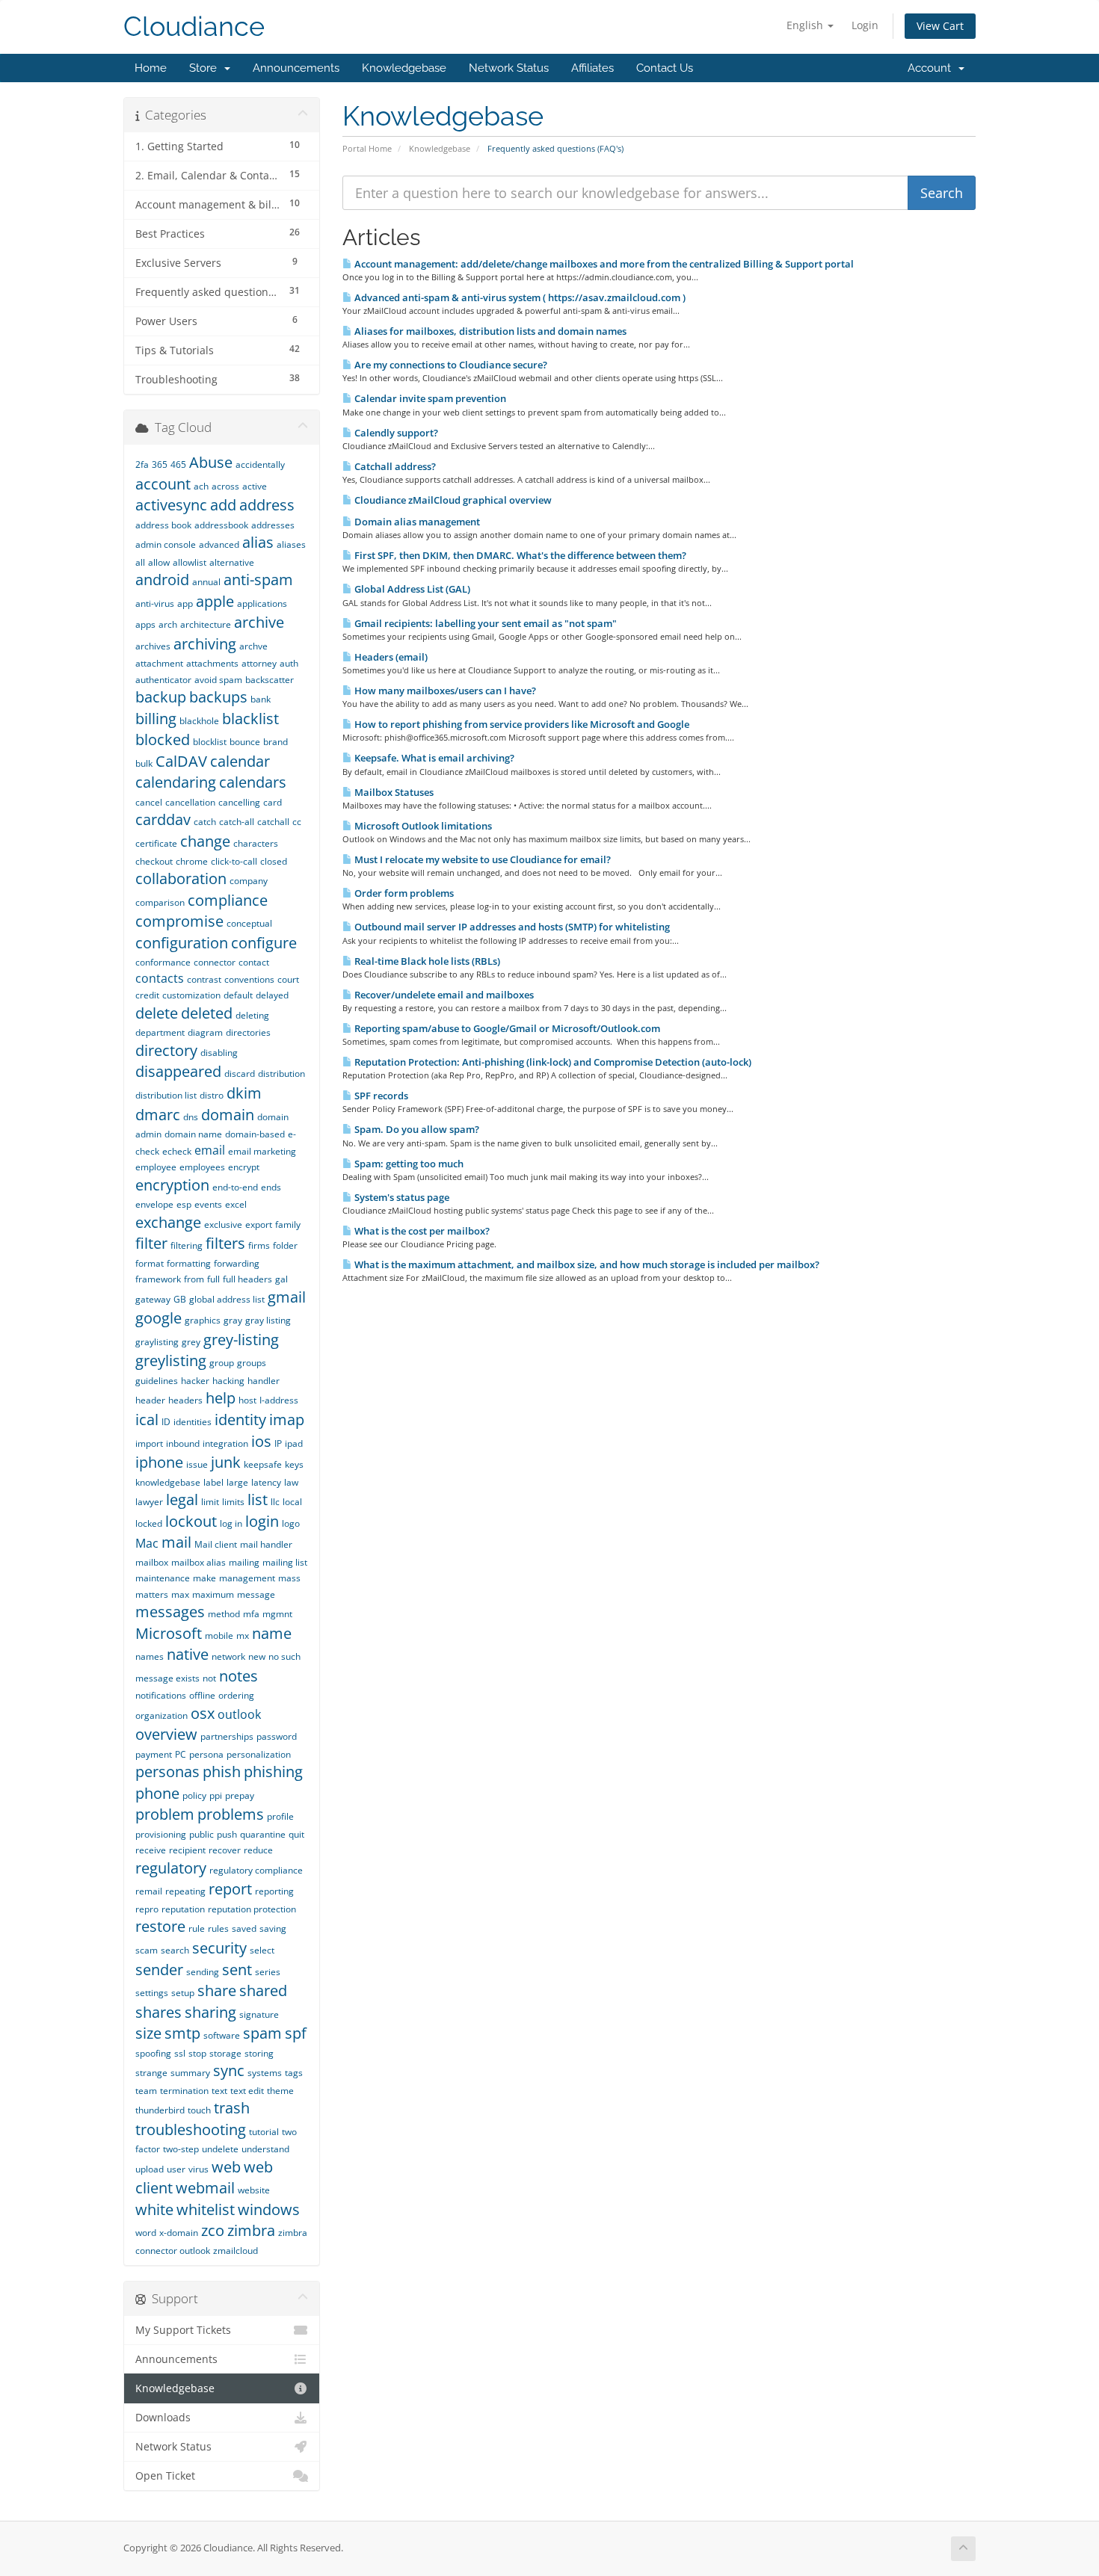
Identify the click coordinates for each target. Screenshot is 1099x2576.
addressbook (221, 525)
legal (182, 1499)
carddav (163, 819)
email (210, 1150)
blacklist (250, 719)
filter (151, 1243)
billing (156, 719)
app (185, 603)
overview (166, 1734)
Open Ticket (165, 2476)
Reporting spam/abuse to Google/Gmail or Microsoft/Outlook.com (506, 1028)
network (228, 1656)
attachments (212, 663)
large (237, 1482)
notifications (161, 1695)
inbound (183, 1443)
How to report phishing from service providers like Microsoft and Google (521, 724)
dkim (244, 1093)
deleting (252, 1015)
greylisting (171, 1360)
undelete (220, 2149)
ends (271, 1187)
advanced (219, 544)
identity (240, 1420)
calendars (253, 782)
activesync (171, 505)
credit (147, 995)
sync (229, 2070)
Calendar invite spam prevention (429, 398)
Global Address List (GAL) (411, 589)
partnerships (227, 1736)
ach (201, 486)
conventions (249, 979)
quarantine (263, 1834)
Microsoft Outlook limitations (422, 826)
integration (225, 1443)
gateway (153, 1299)
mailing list (285, 1562)
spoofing (153, 2053)
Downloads (163, 2418)
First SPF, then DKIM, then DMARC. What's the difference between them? (519, 555)
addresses (273, 525)
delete (157, 1013)
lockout (191, 1521)
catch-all (237, 822)
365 (160, 464)
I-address (279, 1400)
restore (160, 1926)
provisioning (161, 1834)
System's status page (401, 1197)
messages (170, 1612)
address (267, 505)
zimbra (251, 2230)
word (146, 2233)
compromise (179, 921)
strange (151, 2073)
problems (231, 1814)
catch (205, 822)
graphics (203, 1320)
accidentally (260, 464)
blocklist (210, 742)
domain (228, 1115)
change (205, 841)
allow (159, 562)
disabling (219, 1053)
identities (193, 1422)
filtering (187, 1245)
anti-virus (155, 603)
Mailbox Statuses (393, 792)
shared (263, 1990)
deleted (207, 1013)
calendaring (176, 782)
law (291, 1482)
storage (225, 2053)
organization (161, 1715)
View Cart (940, 26)
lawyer (149, 1502)
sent (237, 1970)
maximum (213, 1594)
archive (259, 622)
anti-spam (258, 580)
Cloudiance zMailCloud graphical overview (452, 500)
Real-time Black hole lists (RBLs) (426, 961)
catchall (273, 822)
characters (256, 843)
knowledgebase (168, 1482)
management (247, 1578)
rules (218, 1928)
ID (166, 1422)
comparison (160, 902)
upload (150, 2169)
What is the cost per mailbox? (421, 1231)
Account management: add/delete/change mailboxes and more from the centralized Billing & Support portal (603, 264)
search (175, 1950)
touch (199, 2110)
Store (206, 68)
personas (167, 1772)
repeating (185, 1891)
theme (280, 2091)
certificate (156, 843)
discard (240, 1074)
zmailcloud (235, 2251)
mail (176, 1542)
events (208, 1204)
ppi (216, 1795)
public (201, 1834)
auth (289, 663)
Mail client (216, 1544)
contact (254, 962)
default (238, 995)
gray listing (268, 1320)
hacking (228, 1381)
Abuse (211, 462)
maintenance (163, 1578)
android (162, 580)
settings (152, 1993)
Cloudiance (194, 27)
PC (181, 1754)
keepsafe (263, 1464)
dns (191, 1117)
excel (236, 1204)
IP (278, 1443)
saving (273, 1928)
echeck (177, 1151)
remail (149, 1891)
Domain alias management (416, 522)
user (176, 2169)
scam (147, 1950)
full (213, 1279)
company (249, 881)
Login (865, 25)
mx (243, 1636)
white (154, 2209)
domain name (193, 1134)
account (163, 484)
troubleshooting (191, 2129)
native (188, 1654)
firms (259, 1245)
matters (152, 1594)
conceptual (249, 923)
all (140, 562)
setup (183, 1993)
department (160, 1032)
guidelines (157, 1381)
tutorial (264, 2132)
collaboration (181, 878)
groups (252, 1363)
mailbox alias (198, 1562)
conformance (163, 962)
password (277, 1736)
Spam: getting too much (408, 1164)
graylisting (157, 1342)
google (158, 1318)
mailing (244, 1562)
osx (203, 1713)
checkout (154, 861)
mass (289, 1578)
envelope (154, 1204)
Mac (147, 1543)
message (256, 1594)
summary (190, 2073)
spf (296, 2033)
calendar (240, 761)
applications (262, 603)
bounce (245, 742)
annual (206, 582)
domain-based (255, 1134)
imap (287, 1420)
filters (225, 1243)
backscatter (270, 680)
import (149, 1443)
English (806, 25)
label (213, 1482)
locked (149, 1523)
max (180, 1594)
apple (215, 601)
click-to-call (234, 861)
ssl (180, 2053)
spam (262, 2033)
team (146, 2091)
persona (206, 1754)
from (194, 1279)
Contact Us (665, 68)
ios (261, 1441)
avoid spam (218, 680)
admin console (166, 544)
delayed (272, 995)
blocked (163, 739)
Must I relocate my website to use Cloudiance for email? (481, 859)
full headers (247, 1279)
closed (274, 861)
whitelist (206, 2209)
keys (294, 1464)
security (219, 1948)
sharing (210, 2012)
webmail (205, 2188)
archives (153, 646)
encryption (172, 1185)
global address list (227, 1299)
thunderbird (160, 2110)
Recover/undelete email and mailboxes (443, 995)
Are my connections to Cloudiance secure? (450, 365)
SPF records (380, 1096)
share (217, 1990)
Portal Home (367, 148)
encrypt (244, 1167)
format (150, 1263)
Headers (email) (390, 657)
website (254, 2190)
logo (291, 1523)
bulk (144, 763)
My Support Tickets (183, 2330)
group (222, 1363)
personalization (259, 1754)
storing (259, 2053)
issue (197, 1464)
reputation (183, 1909)
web (226, 2167)
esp (184, 1204)
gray (233, 1320)
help (221, 1398)
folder (285, 1245)
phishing (273, 1772)
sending (203, 1972)
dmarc (158, 1115)
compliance (228, 900)
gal (281, 1279)
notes (238, 1676)
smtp (182, 2033)
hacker (195, 1381)
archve (253, 646)
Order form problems (403, 893)
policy (194, 1795)
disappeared (178, 1071)
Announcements (296, 68)
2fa (142, 464)
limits (233, 1502)
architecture (206, 624)
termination (184, 2091)
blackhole (199, 721)
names (150, 1656)
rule (197, 1928)
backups (218, 697)
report (230, 1889)
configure (264, 943)
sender (159, 1970)
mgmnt (277, 1614)
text (219, 2091)
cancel (149, 802)
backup (161, 697)
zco (213, 2230)
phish (222, 1772)
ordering (236, 1695)
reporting (274, 1891)
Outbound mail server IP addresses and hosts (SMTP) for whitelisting (511, 927)
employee (156, 1167)
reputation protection (252, 1909)
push (227, 1834)
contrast (204, 979)
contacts (160, 978)
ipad (294, 1443)
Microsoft (169, 1633)
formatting (189, 1263)
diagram (205, 1032)
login (262, 1521)
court (288, 979)
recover (225, 1850)
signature (259, 2014)
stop (197, 2053)
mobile (219, 1636)
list (258, 1499)
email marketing (262, 1151)
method (224, 1614)
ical (147, 1420)
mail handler (266, 1544)
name (272, 1633)
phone (157, 1793)
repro (147, 1909)
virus (198, 2169)
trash (232, 2108)
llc (275, 1502)
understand (265, 2149)
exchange (168, 1222)
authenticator (163, 680)
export (259, 1224)
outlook (239, 1714)
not (209, 1678)
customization (191, 995)
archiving (205, 644)
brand (275, 742)
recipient (187, 1850)
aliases (291, 544)
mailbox (152, 1562)
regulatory (171, 1868)
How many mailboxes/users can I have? (444, 691)
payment (154, 1754)
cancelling (239, 802)
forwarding (237, 1263)
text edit (247, 2091)
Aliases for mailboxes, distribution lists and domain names (489, 331)
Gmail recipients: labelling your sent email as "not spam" (484, 623)
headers (185, 1400)
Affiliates (592, 68)
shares (158, 2012)
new (257, 1656)
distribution (281, 1074)
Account (932, 68)
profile (280, 1816)
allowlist (190, 562)
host (247, 1400)
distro (212, 1095)
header (150, 1400)
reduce (258, 1850)
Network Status (509, 68)
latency (266, 1482)
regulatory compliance (256, 1870)
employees (202, 1167)
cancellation (190, 802)
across (225, 486)
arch (168, 624)
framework (158, 1279)
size (148, 2033)
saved (244, 1928)
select (262, 1950)
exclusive (223, 1224)
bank (261, 699)
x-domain (179, 2233)
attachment (159, 663)
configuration (182, 943)
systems (265, 2073)
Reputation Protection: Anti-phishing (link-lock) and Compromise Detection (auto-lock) (552, 1062)
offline (202, 1695)
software (222, 2035)
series (268, 1972)
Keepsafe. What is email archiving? (433, 758)
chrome (192, 861)
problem (165, 1814)
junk (226, 1462)
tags (294, 2073)
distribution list (166, 1095)
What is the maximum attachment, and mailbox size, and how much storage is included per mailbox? (586, 1264)
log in (231, 1523)
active (255, 486)
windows (269, 2209)
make (204, 1578)
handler (264, 1381)
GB (180, 1299)
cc (297, 822)
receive (151, 1850)
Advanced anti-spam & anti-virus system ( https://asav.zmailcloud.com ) (519, 297)
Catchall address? (394, 466)
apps (145, 624)
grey (191, 1342)
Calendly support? (395, 433)
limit (210, 1502)
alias (258, 542)
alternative (232, 562)
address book (163, 525)
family (288, 1224)
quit (296, 1834)
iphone (159, 1462)
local (292, 1502)
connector (215, 962)
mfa (251, 1614)
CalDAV (181, 761)
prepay (240, 1795)
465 (178, 464)
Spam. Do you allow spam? (416, 1129)
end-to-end (235, 1187)
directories (248, 1032)
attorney (259, 663)
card (273, 802)
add (223, 505)
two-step (181, 2149)
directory (166, 1050)
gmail (287, 1297)
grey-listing (241, 1340)
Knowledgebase (404, 68)
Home (151, 68)
